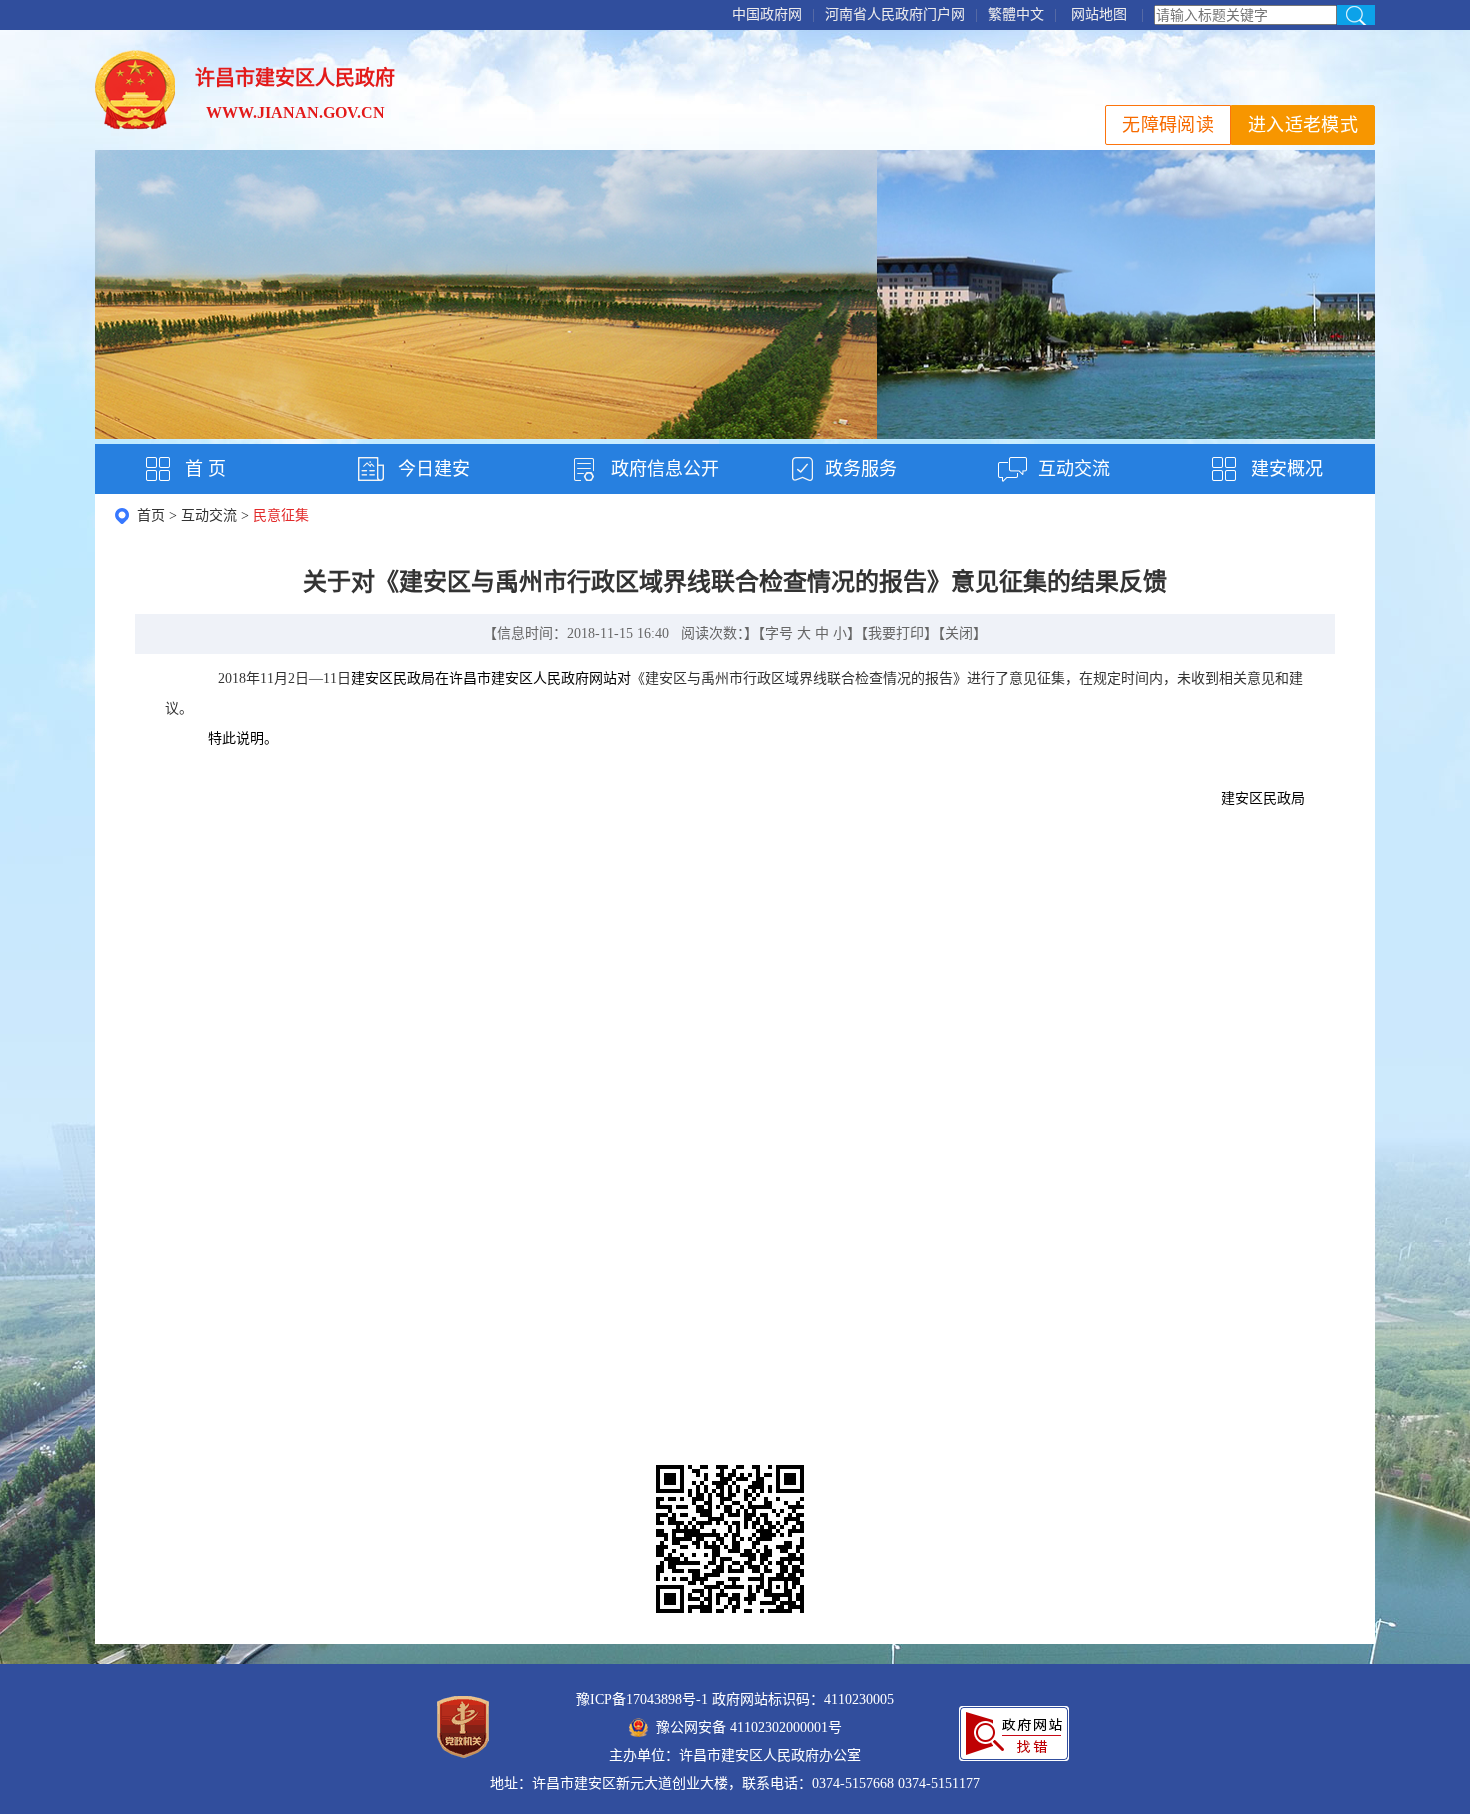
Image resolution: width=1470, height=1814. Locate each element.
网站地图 (1099, 14)
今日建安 (434, 469)
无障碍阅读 (1168, 125)
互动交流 (1074, 469)
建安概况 (1287, 469)
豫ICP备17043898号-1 (642, 1699)
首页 (151, 515)
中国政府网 (767, 14)
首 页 (205, 469)
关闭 (959, 633)
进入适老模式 (1303, 125)
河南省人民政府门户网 (895, 14)
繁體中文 (1016, 14)
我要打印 (896, 633)
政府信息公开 (665, 469)
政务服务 (861, 469)
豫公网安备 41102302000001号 (749, 1727)
